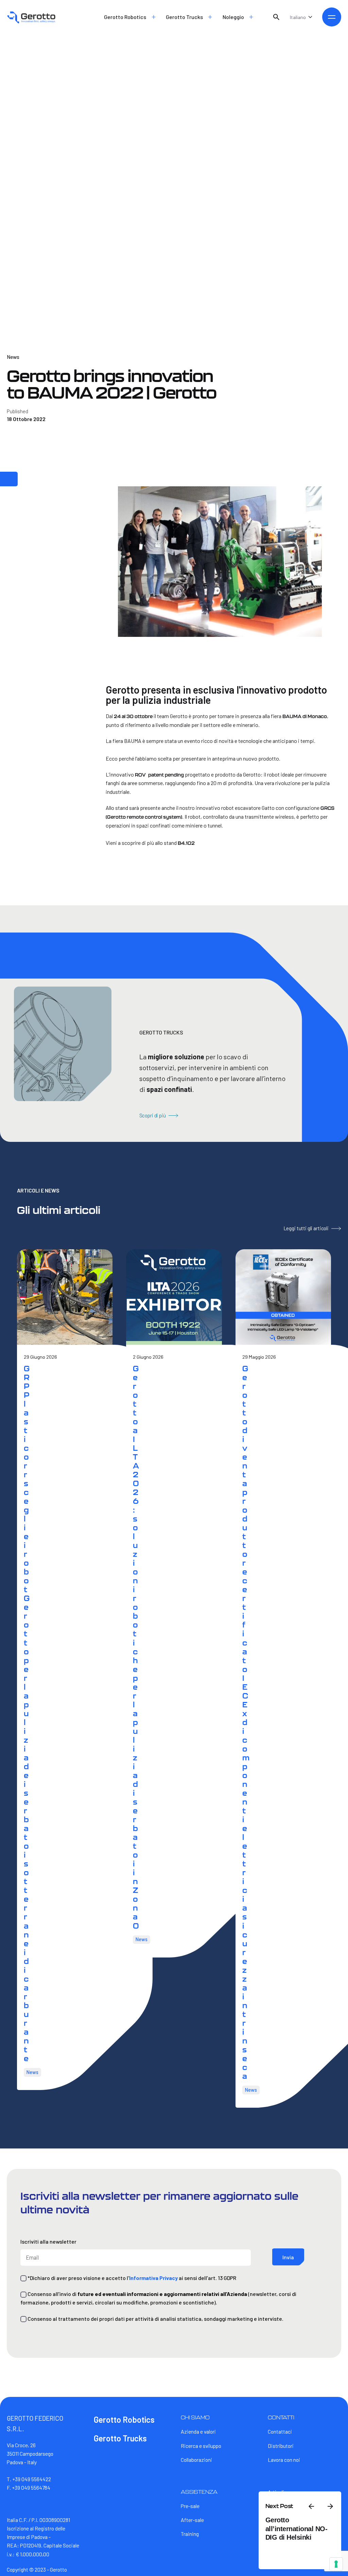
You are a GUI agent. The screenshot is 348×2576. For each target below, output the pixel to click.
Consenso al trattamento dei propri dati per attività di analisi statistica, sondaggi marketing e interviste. (155, 2319)
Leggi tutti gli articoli (306, 1228)
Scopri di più (153, 1115)
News (13, 357)
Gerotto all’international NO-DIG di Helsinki (297, 2529)
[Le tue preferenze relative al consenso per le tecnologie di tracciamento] (336, 2564)
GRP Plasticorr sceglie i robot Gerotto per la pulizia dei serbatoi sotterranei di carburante (27, 1713)
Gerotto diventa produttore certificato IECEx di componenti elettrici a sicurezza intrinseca (246, 1722)
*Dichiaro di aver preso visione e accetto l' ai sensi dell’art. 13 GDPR (131, 2278)
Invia (288, 2257)
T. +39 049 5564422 (29, 2479)
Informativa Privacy (153, 2278)
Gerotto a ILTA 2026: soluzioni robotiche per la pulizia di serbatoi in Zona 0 (136, 1647)
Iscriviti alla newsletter (48, 2241)
